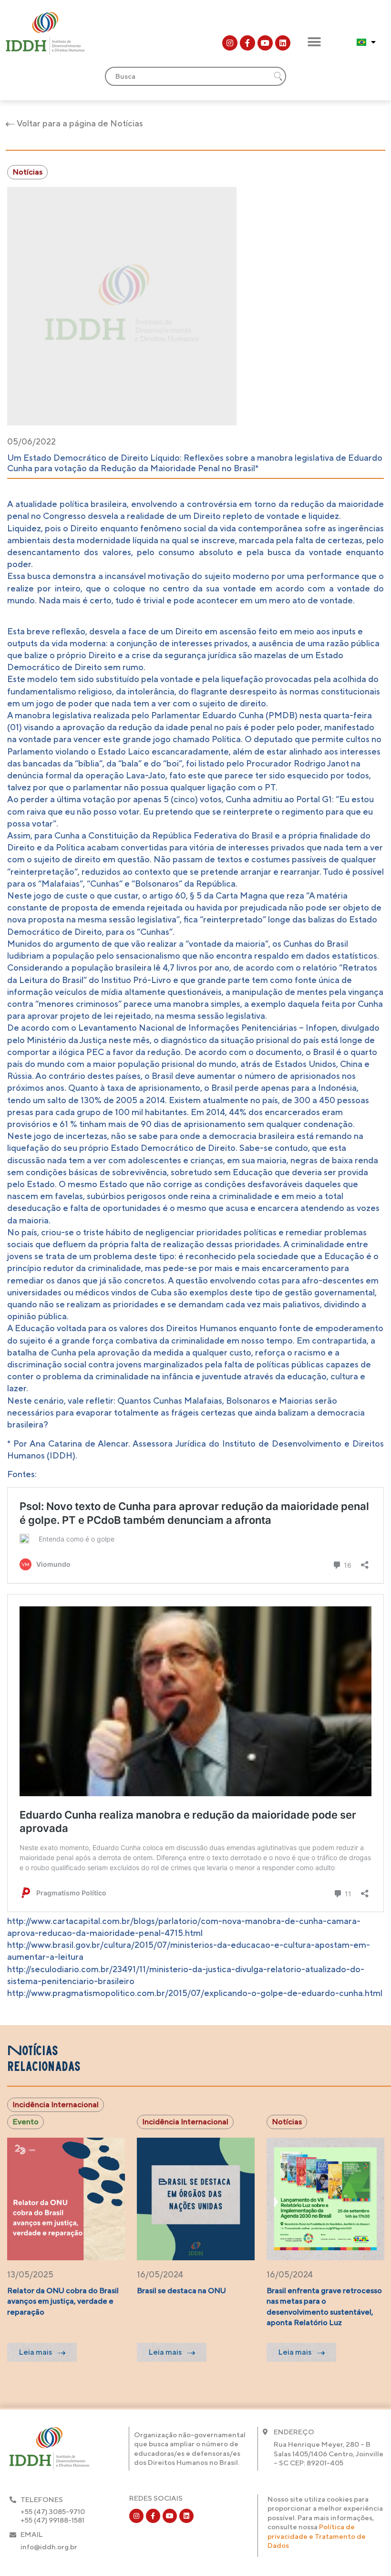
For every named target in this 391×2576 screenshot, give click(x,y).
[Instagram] (230, 43)
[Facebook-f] (247, 43)
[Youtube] (265, 43)
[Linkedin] (283, 43)
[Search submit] (278, 76)
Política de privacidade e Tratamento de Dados (317, 2536)
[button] (314, 42)
